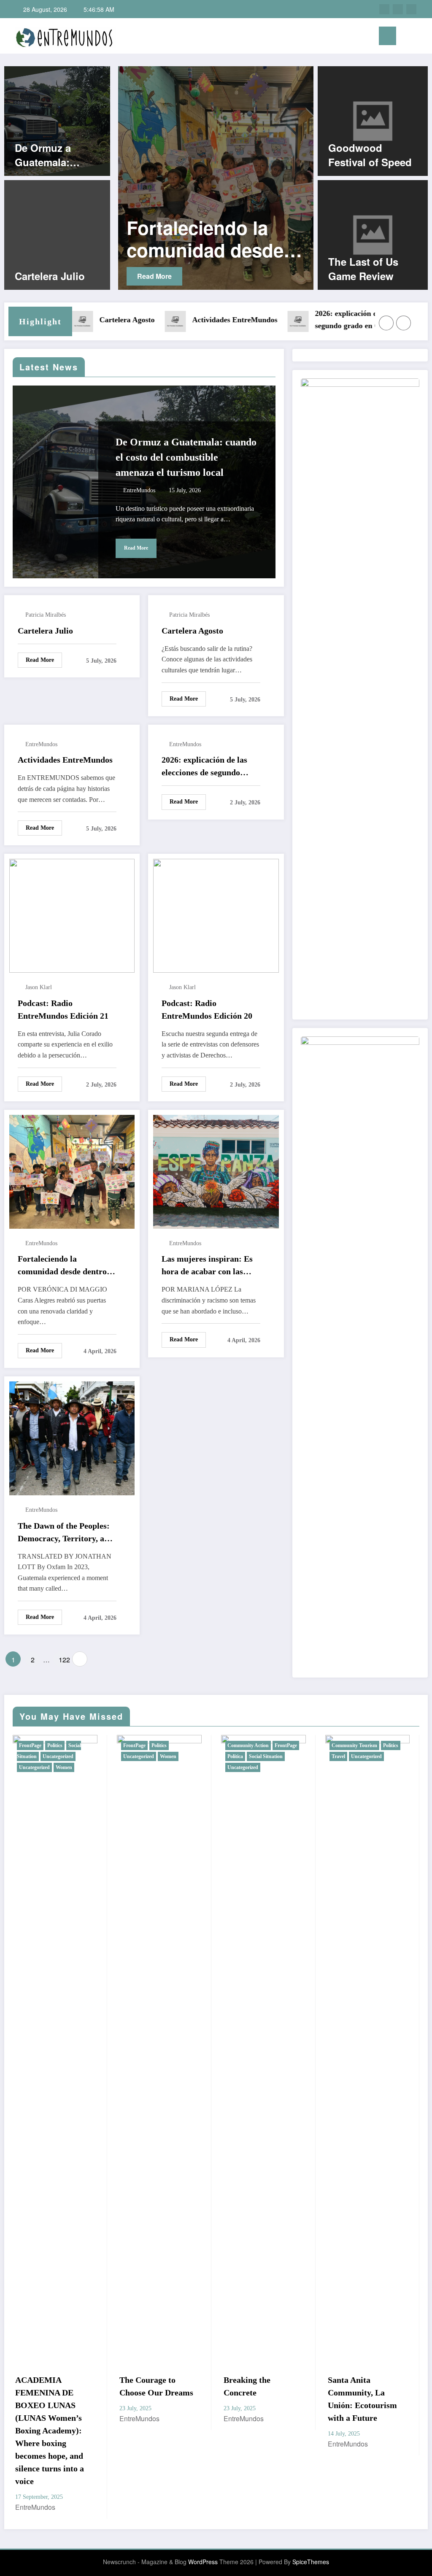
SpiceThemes (311, 2498)
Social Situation (162, 1756)
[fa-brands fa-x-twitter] (398, 9)
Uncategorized (34, 1756)
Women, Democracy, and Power (365, 2386)
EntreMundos (139, 490)
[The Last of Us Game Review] (373, 234)
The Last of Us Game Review (363, 269)
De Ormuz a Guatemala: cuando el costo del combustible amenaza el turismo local (54, 155)
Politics (55, 1745)
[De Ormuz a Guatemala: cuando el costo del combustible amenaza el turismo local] (57, 120)
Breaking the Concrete (143, 2386)
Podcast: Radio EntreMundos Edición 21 (63, 1009)
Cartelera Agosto (72, 320)
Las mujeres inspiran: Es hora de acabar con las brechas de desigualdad (256, 239)
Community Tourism (250, 1745)
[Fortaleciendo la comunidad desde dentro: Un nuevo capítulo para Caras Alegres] (72, 1171)
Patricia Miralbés (46, 615)
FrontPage (30, 1745)
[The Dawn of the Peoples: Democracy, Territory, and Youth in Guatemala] (72, 1437)
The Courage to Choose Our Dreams (52, 2386)
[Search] (407, 37)
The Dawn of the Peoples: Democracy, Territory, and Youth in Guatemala (66, 1533)
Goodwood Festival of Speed (370, 155)
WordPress (203, 2498)
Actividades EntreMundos (180, 320)
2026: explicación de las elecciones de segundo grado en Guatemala (321, 320)
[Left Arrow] (386, 323)
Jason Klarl (39, 987)
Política (131, 1756)
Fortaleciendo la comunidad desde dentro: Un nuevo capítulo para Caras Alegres (64, 1266)
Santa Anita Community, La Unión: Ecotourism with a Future (258, 2399)
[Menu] (387, 36)
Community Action (144, 1745)
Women (64, 1756)
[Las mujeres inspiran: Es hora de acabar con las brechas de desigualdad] (259, 178)
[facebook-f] (384, 9)
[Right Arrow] (404, 323)
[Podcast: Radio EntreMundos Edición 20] (216, 915)
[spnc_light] (420, 36)
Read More (196, 276)
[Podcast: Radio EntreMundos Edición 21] (72, 915)
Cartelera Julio (50, 276)
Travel (234, 1756)
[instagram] (411, 9)
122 (63, 1660)
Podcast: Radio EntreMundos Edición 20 (207, 1009)
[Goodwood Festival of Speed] (373, 120)
